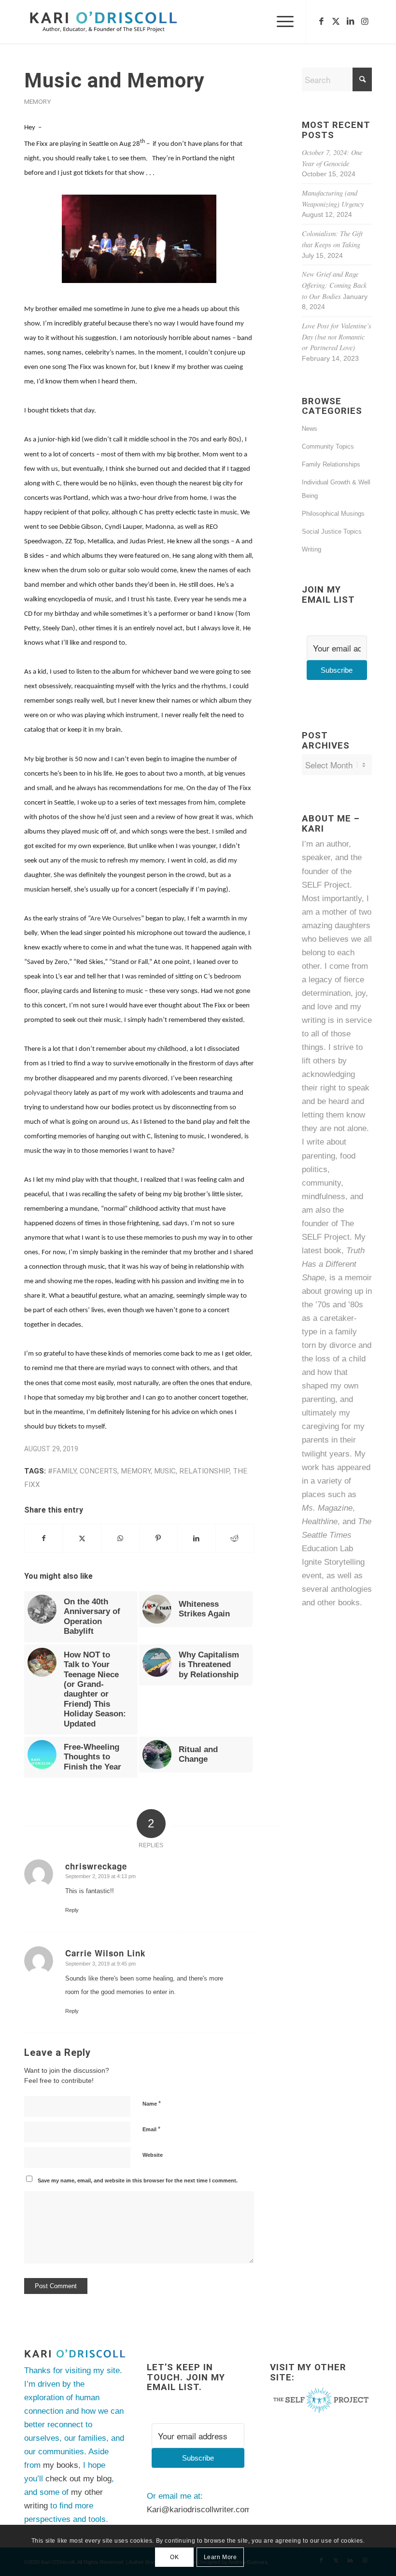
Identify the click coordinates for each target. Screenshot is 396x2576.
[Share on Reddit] (235, 1538)
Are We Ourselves (116, 919)
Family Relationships (331, 464)
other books (339, 1603)
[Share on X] (82, 1538)
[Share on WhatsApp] (120, 1538)
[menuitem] (280, 22)
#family (62, 1471)
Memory (37, 101)
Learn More (220, 2557)
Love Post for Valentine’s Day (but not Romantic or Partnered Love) (337, 337)
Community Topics (328, 446)
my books (61, 2465)
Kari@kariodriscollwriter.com (199, 2510)
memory (136, 1471)
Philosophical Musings (333, 514)
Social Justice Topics (332, 531)
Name (152, 2103)
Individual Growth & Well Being (336, 489)
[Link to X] (336, 22)
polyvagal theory (48, 1093)
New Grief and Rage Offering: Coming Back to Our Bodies (334, 285)
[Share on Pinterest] (158, 1538)
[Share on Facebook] (44, 1538)
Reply (72, 1910)
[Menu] (280, 22)
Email (151, 2129)
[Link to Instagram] (365, 22)
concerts (99, 1471)
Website (153, 2155)
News (310, 429)
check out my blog (78, 2479)
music (165, 1471)
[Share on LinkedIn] (197, 1538)
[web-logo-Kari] (117, 22)
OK (174, 2557)
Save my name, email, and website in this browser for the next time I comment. (138, 2180)
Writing (311, 549)
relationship (204, 1471)
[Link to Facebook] (321, 22)
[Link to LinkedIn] (350, 22)
